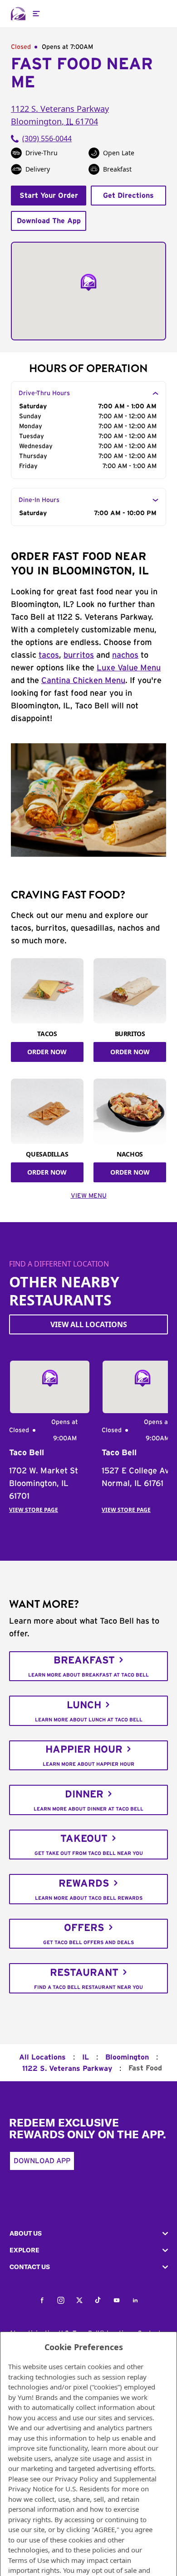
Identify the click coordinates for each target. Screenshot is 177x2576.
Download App (42, 2161)
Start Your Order (49, 196)
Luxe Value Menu (129, 668)
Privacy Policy (76, 2479)
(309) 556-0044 (47, 139)
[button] (88, 2234)
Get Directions (128, 196)
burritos (79, 655)
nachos (125, 655)
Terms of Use (29, 2560)
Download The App (49, 221)
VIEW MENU (89, 1196)
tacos (49, 655)
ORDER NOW (47, 1052)
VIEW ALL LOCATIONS (89, 1324)
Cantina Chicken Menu (83, 681)
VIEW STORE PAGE (34, 1510)
